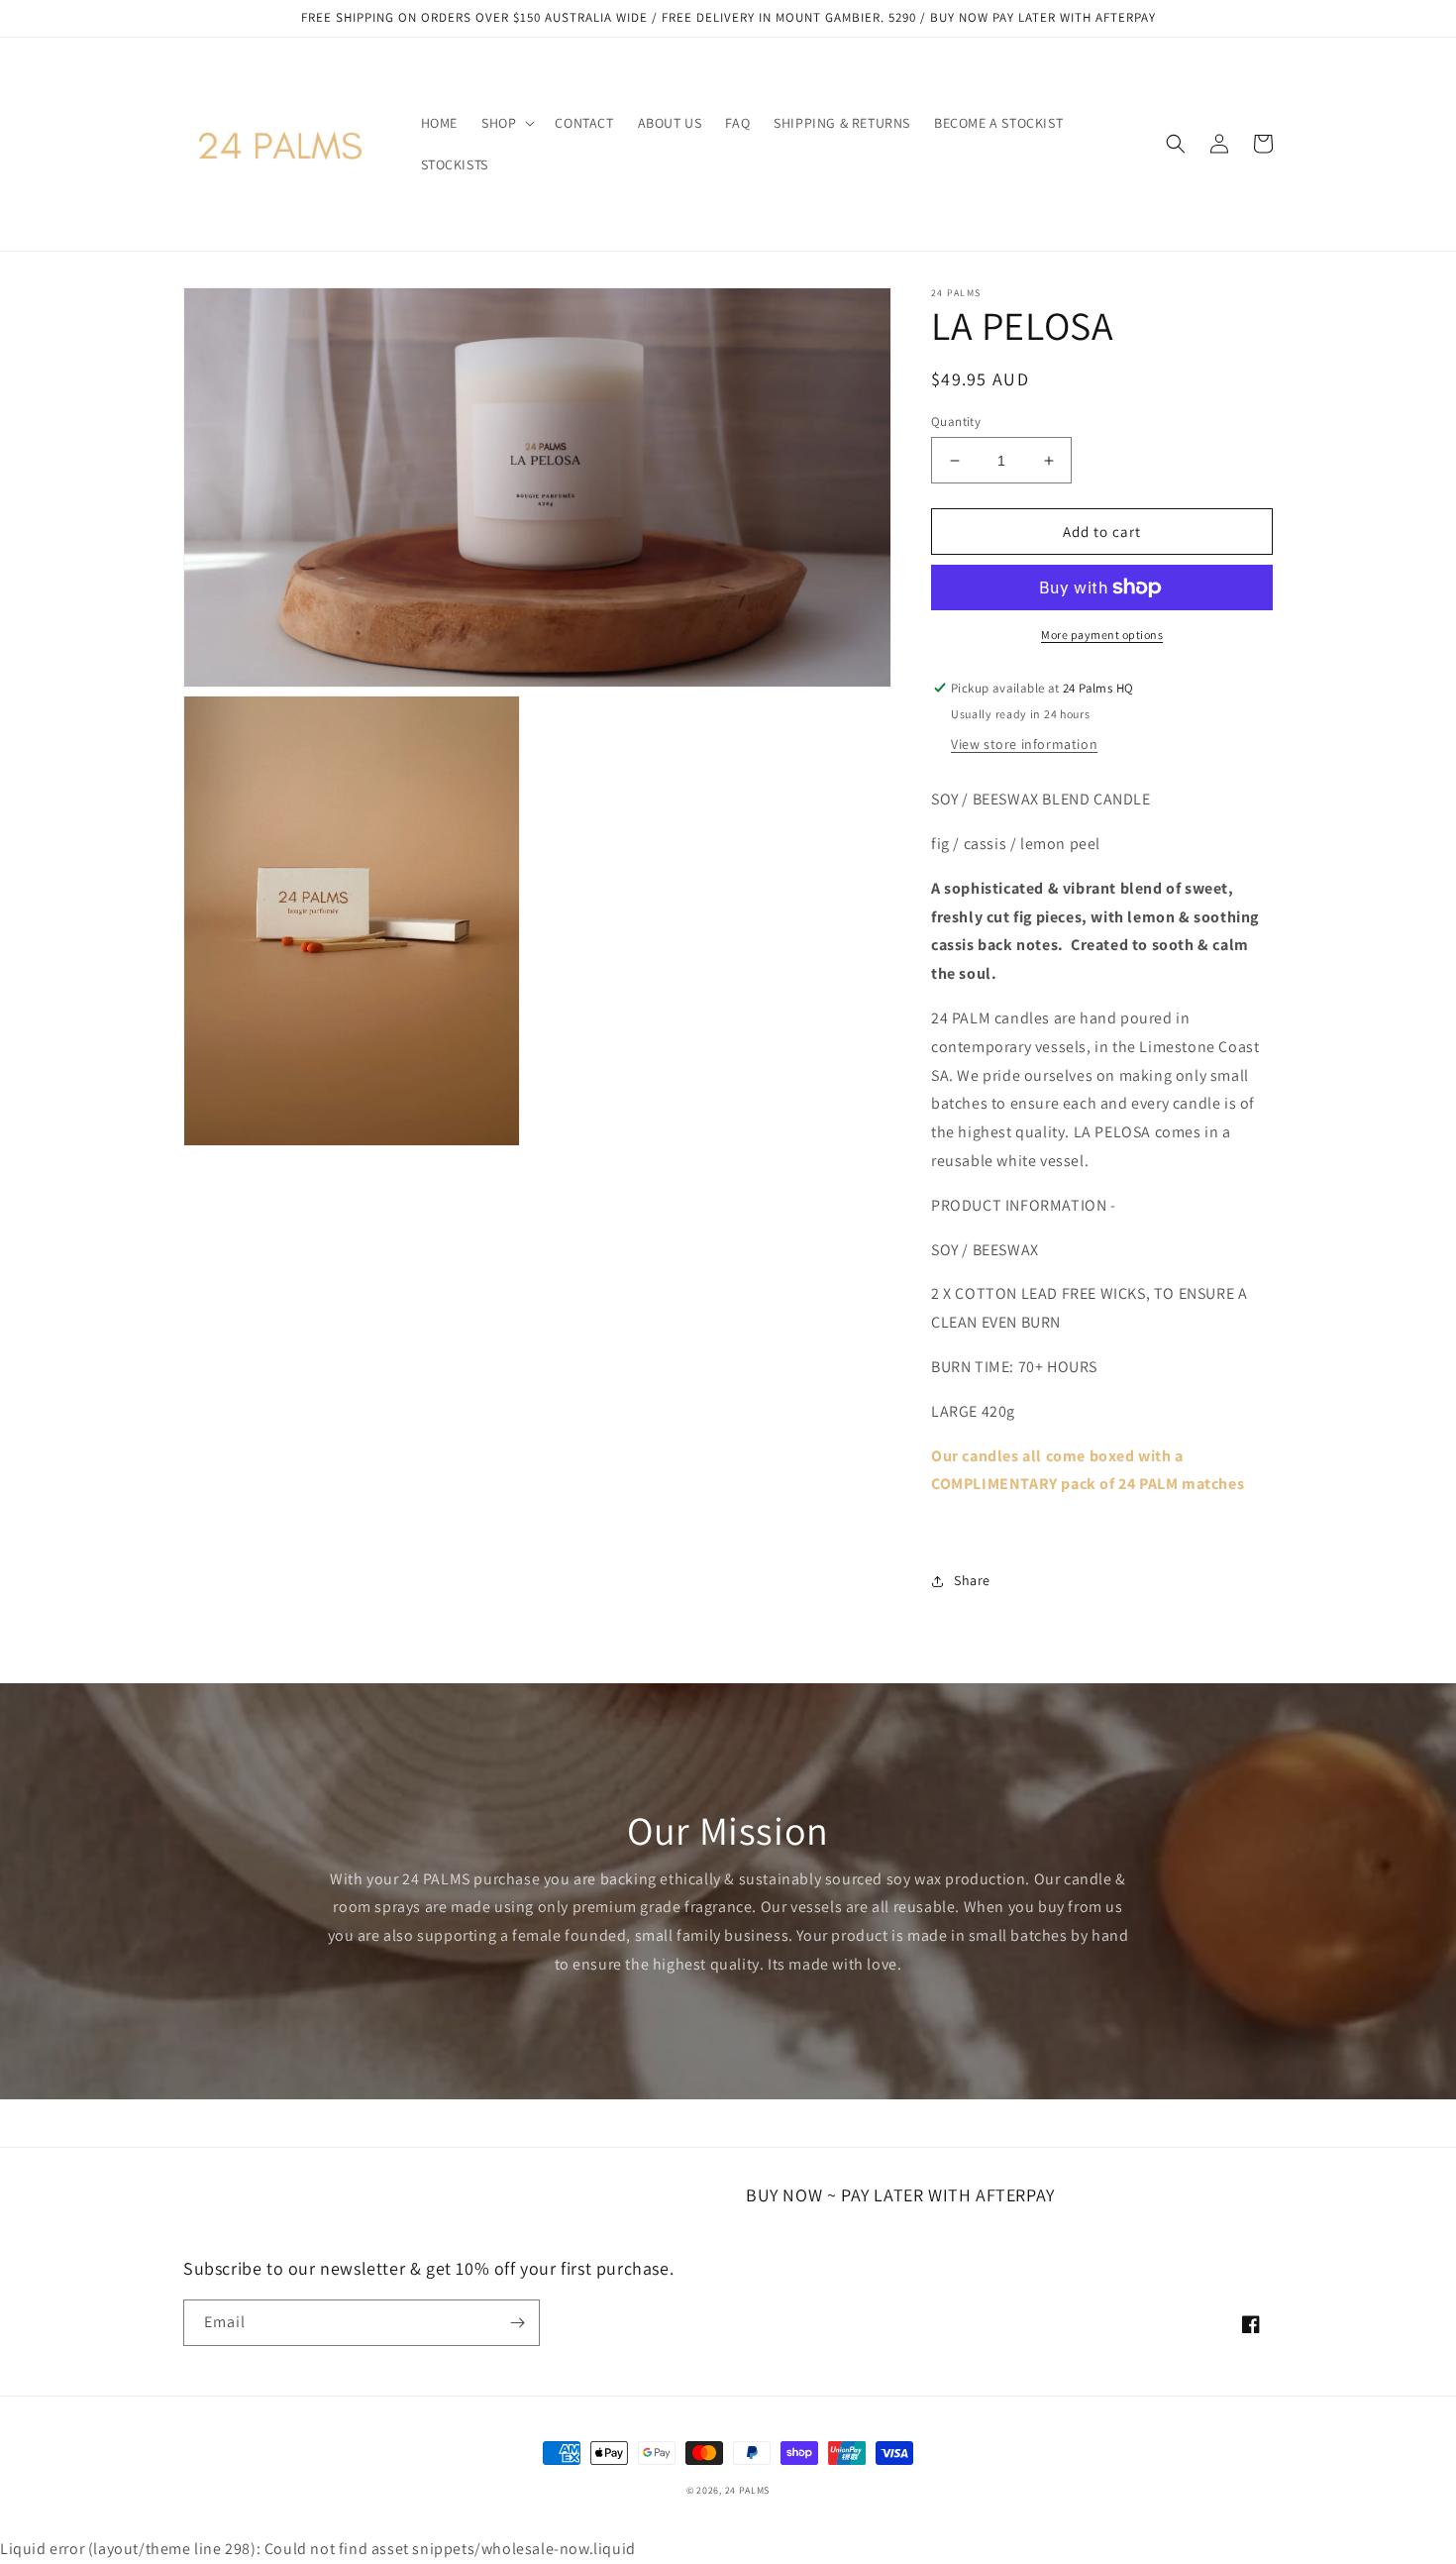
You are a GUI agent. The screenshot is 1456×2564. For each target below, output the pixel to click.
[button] (506, 123)
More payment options (1102, 635)
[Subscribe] (517, 2323)
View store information (1024, 744)
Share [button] (972, 1580)
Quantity (956, 422)
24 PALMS (748, 2490)
